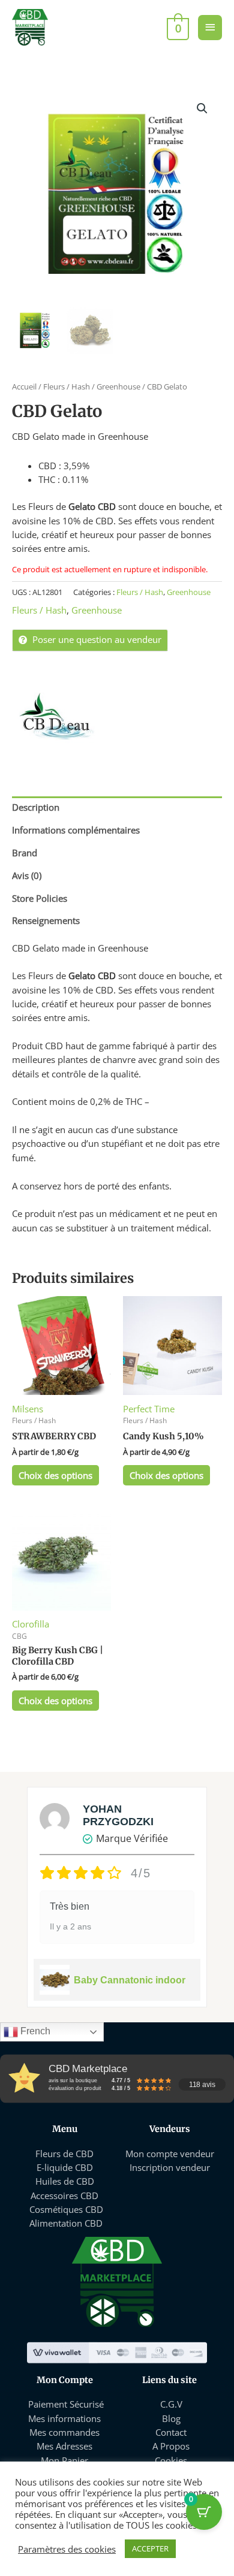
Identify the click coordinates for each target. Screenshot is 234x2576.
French (34, 2031)
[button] (202, 108)
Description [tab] (36, 807)
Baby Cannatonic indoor (130, 1980)
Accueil (24, 386)
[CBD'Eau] (57, 716)
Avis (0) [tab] (27, 875)
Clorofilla (31, 1624)
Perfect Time (149, 1409)
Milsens (28, 1409)
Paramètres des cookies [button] (67, 2549)
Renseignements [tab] (46, 920)
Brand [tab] (25, 853)
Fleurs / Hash (67, 386)
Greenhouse (118, 386)
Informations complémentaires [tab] (76, 830)
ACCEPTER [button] (150, 2548)
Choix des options (55, 1475)
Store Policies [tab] (40, 898)
